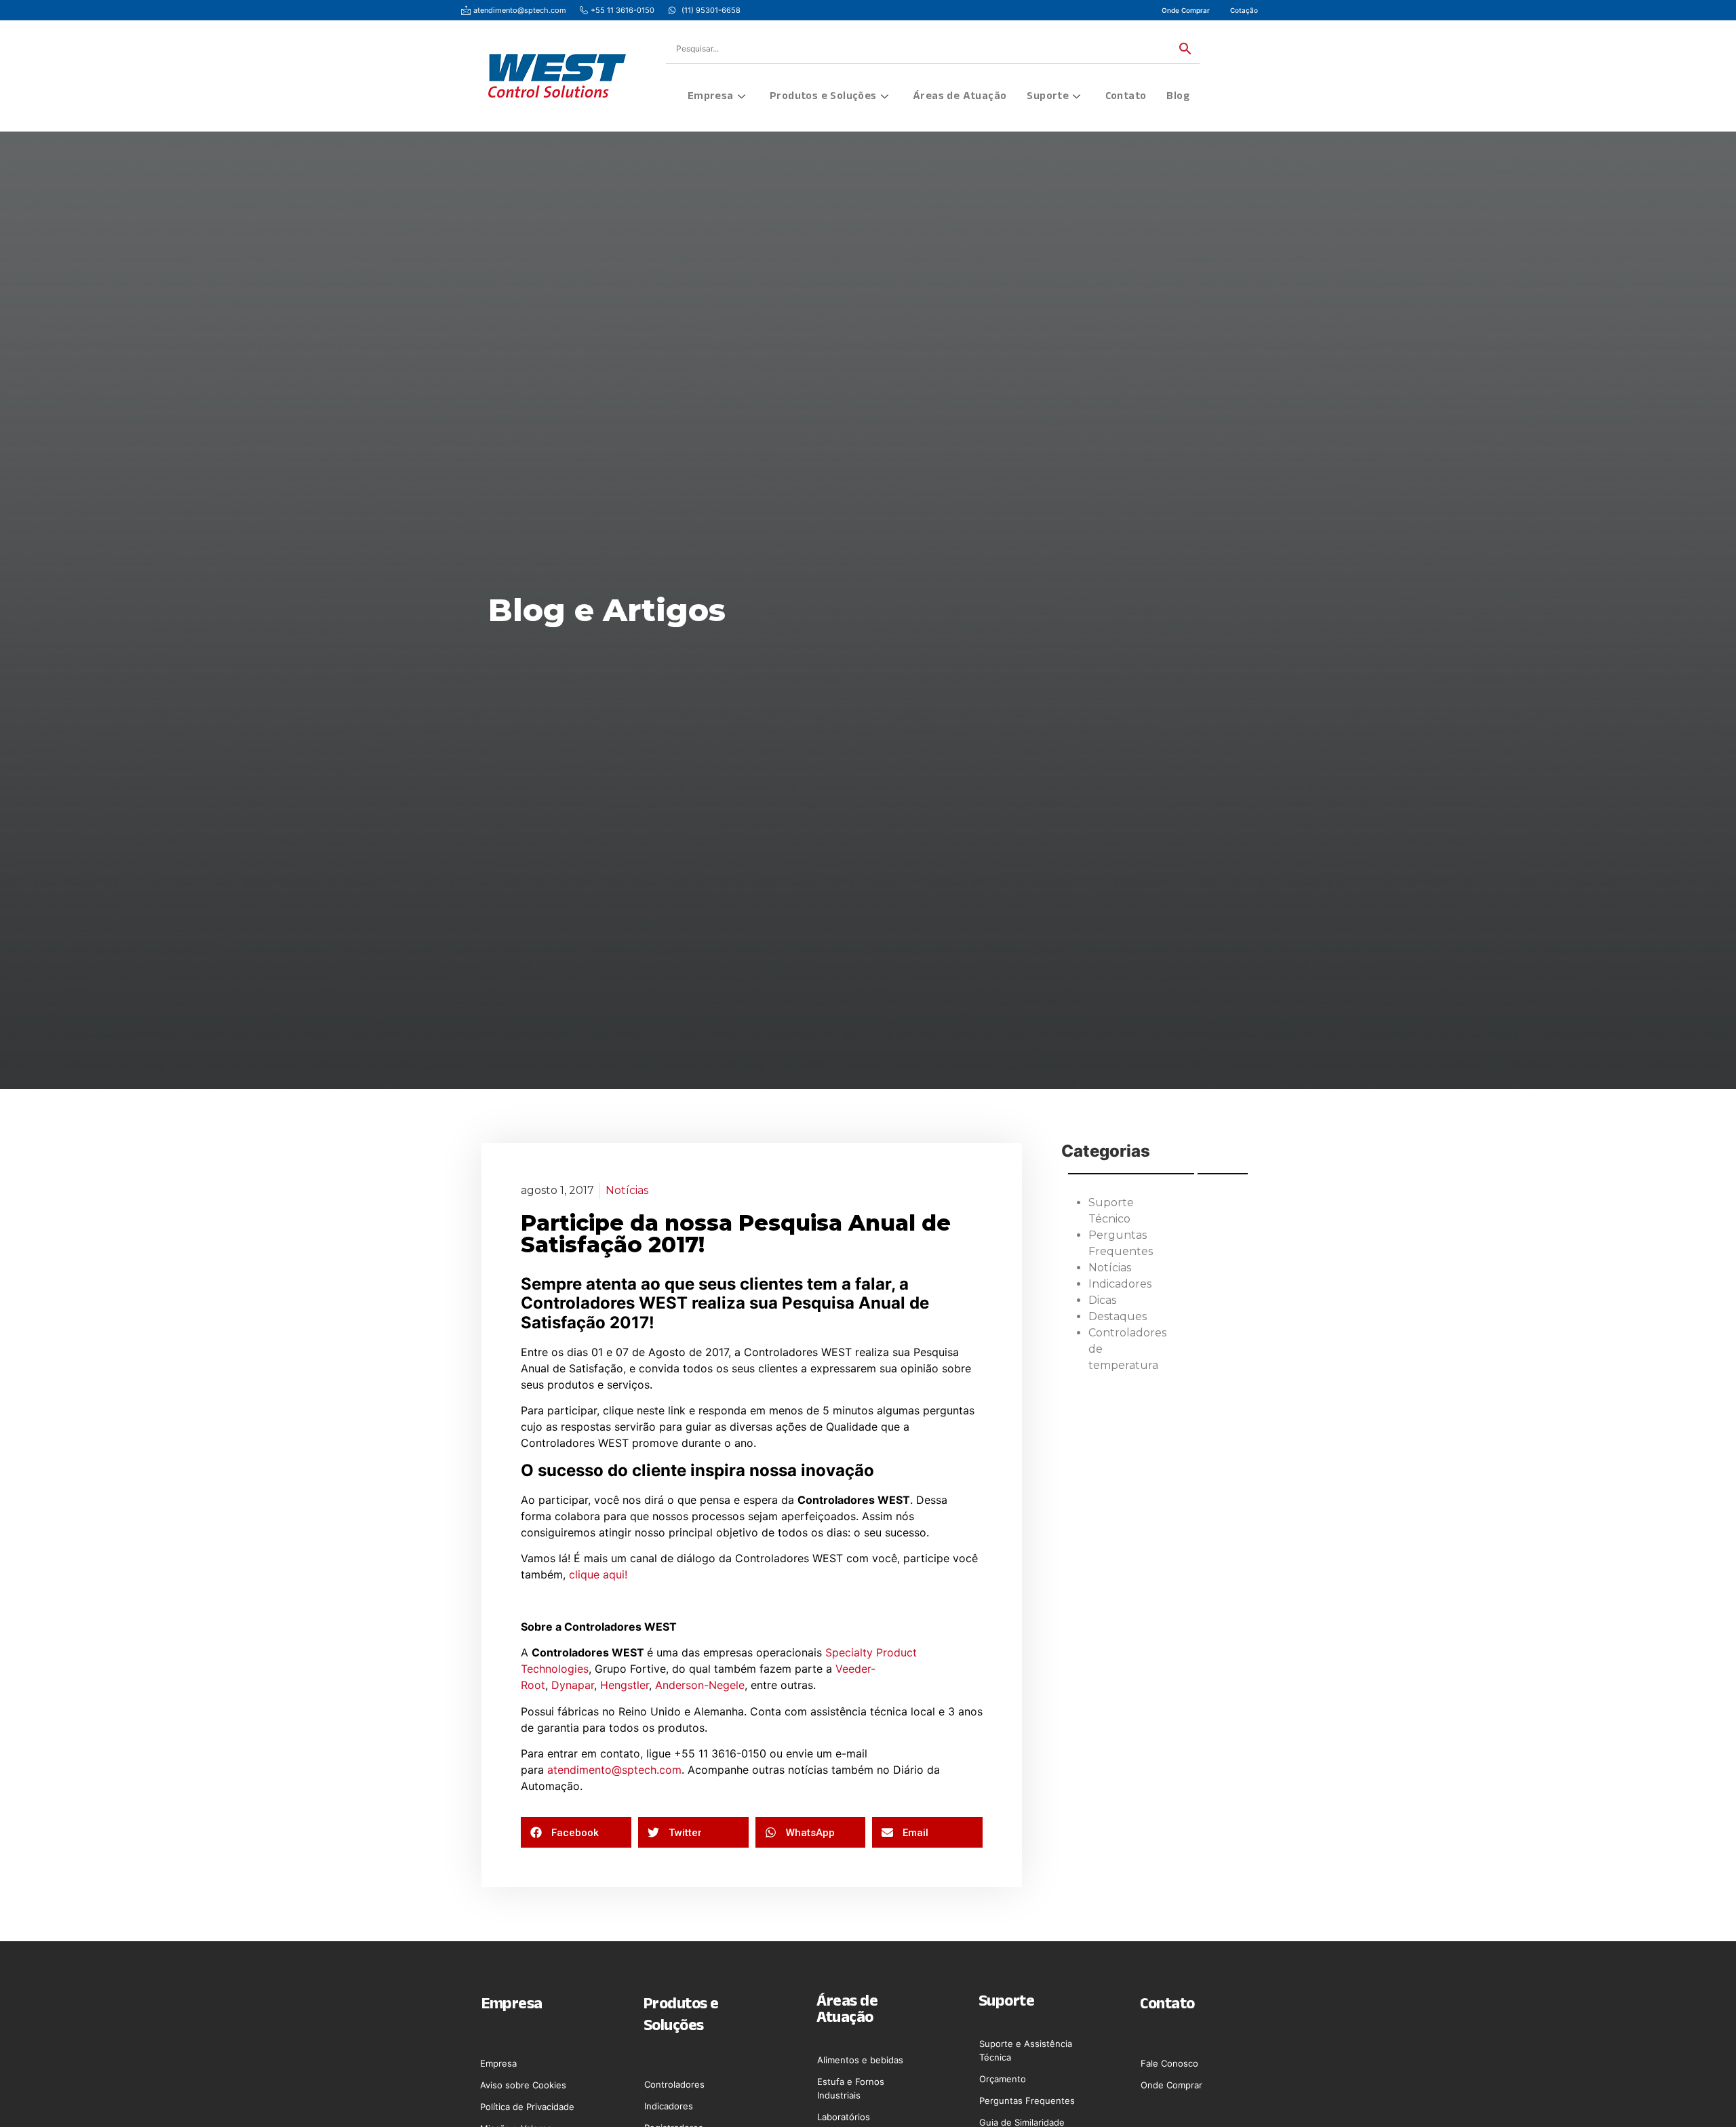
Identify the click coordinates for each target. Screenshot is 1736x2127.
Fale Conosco (1169, 2063)
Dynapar (573, 1685)
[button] (576, 1832)
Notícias (627, 1190)
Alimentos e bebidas (860, 2060)
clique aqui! (598, 1574)
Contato (1126, 97)
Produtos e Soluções (823, 97)
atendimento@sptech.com (614, 1770)
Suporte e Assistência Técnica (1026, 2050)
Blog (1178, 97)
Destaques (1118, 1316)
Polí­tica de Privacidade (527, 2107)
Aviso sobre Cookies (523, 2085)
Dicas (1102, 1300)
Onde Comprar (1171, 2085)
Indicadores (1120, 1284)
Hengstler (625, 1685)
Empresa (711, 97)
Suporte (1048, 97)
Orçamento (1003, 2079)
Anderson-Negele (700, 1685)
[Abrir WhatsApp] (1702, 2093)
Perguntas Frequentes (1027, 2101)
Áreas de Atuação (960, 97)
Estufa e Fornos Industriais (851, 2088)
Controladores (674, 2084)
